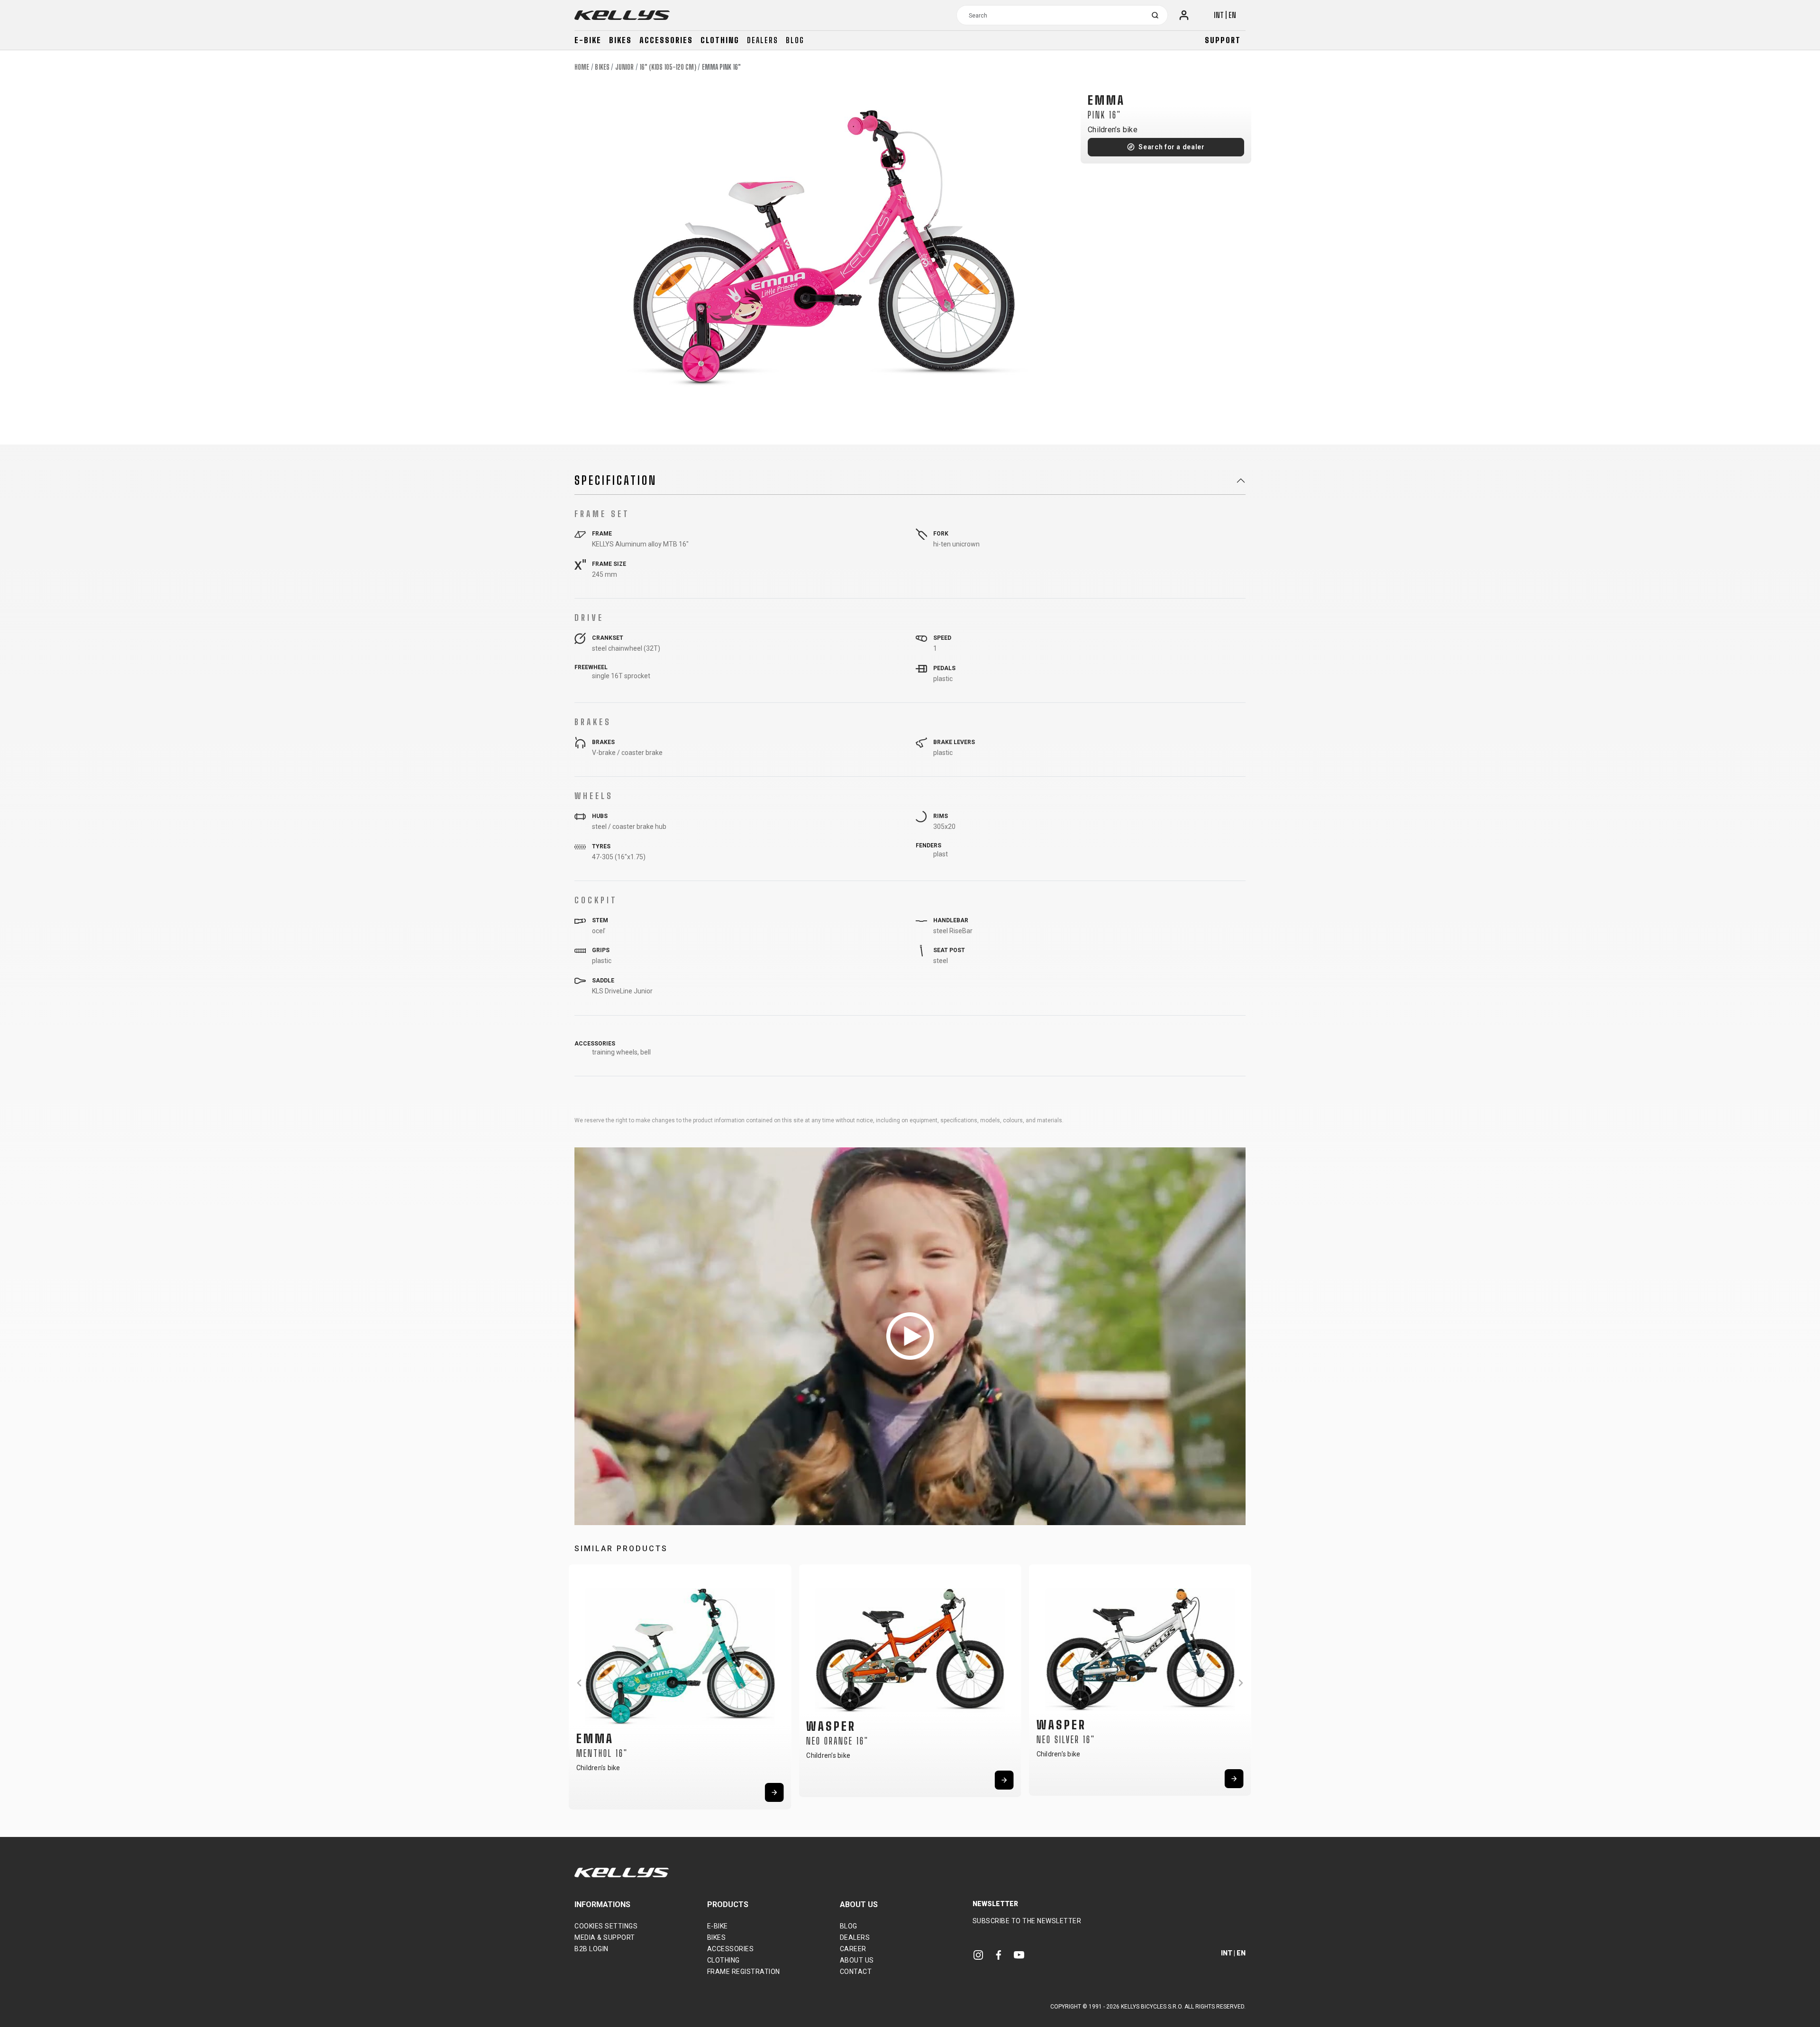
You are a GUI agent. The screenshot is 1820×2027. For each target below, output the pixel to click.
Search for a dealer (1171, 147)
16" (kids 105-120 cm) (668, 67)
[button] (579, 1683)
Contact (856, 1972)
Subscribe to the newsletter (1027, 1921)
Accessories (666, 40)
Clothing (720, 40)
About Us (857, 1960)
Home (582, 67)
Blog (795, 40)
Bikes (620, 40)
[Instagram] (978, 1955)
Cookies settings (606, 1926)
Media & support (605, 1937)
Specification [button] (616, 481)
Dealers (763, 40)
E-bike (588, 40)
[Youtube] (1019, 1955)
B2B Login (591, 1949)
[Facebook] (999, 1955)
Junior (625, 67)
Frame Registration (744, 1972)
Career (853, 1949)
